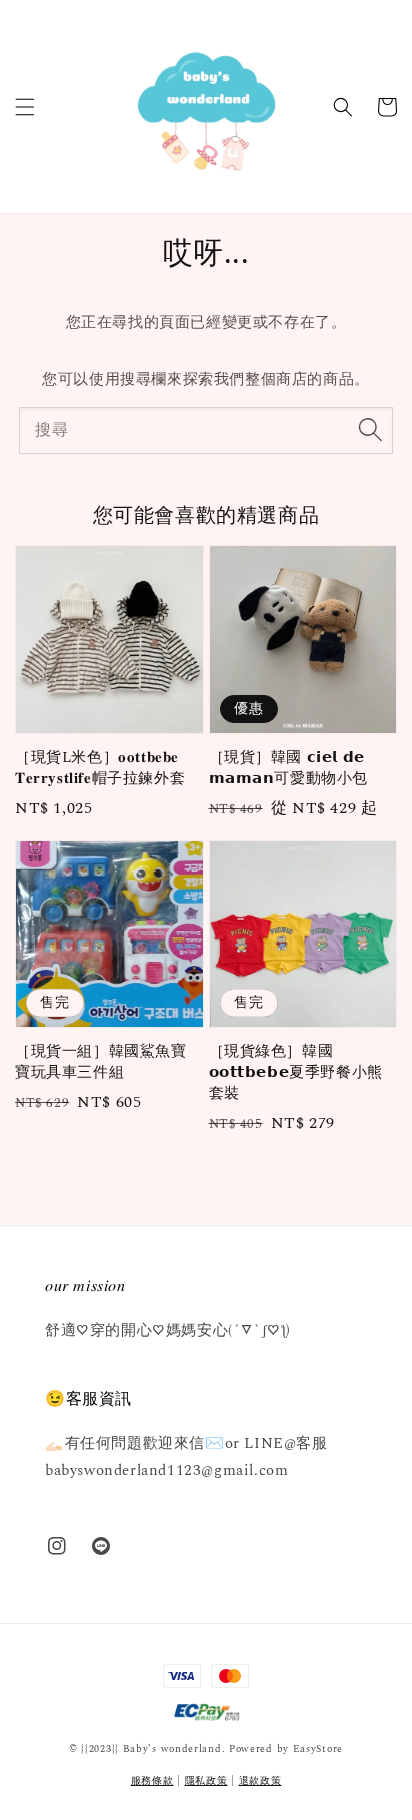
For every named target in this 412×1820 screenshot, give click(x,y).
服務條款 (152, 1781)
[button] (25, 107)
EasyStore (318, 1749)
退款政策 (260, 1781)
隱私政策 (206, 1781)
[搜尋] (370, 430)
